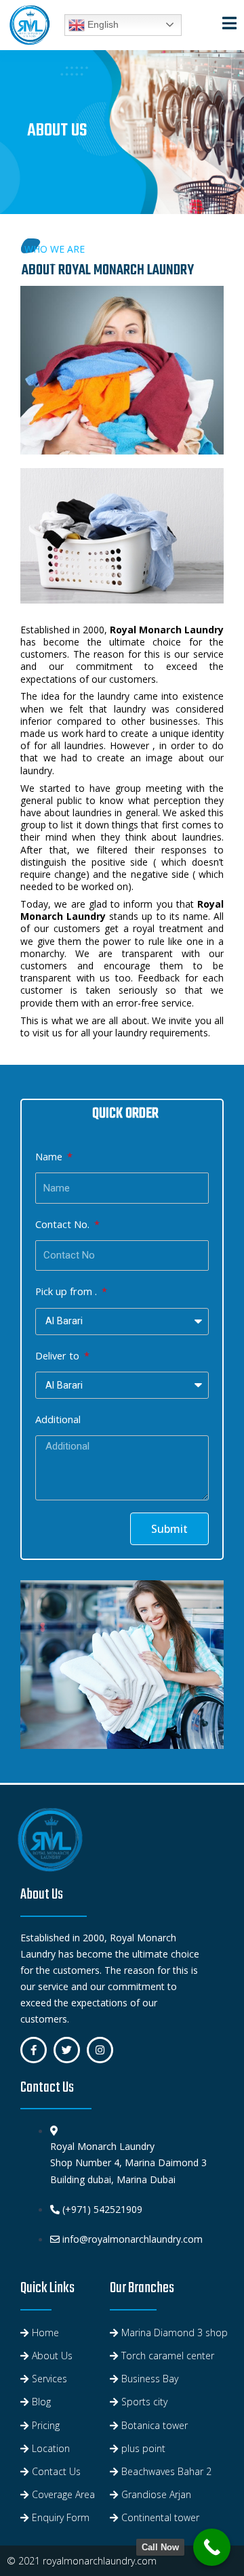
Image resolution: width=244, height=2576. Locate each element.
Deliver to (59, 1355)
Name (50, 1156)
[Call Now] (212, 2547)
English (102, 24)
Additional (58, 1419)
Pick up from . (67, 1291)
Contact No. (64, 1224)
